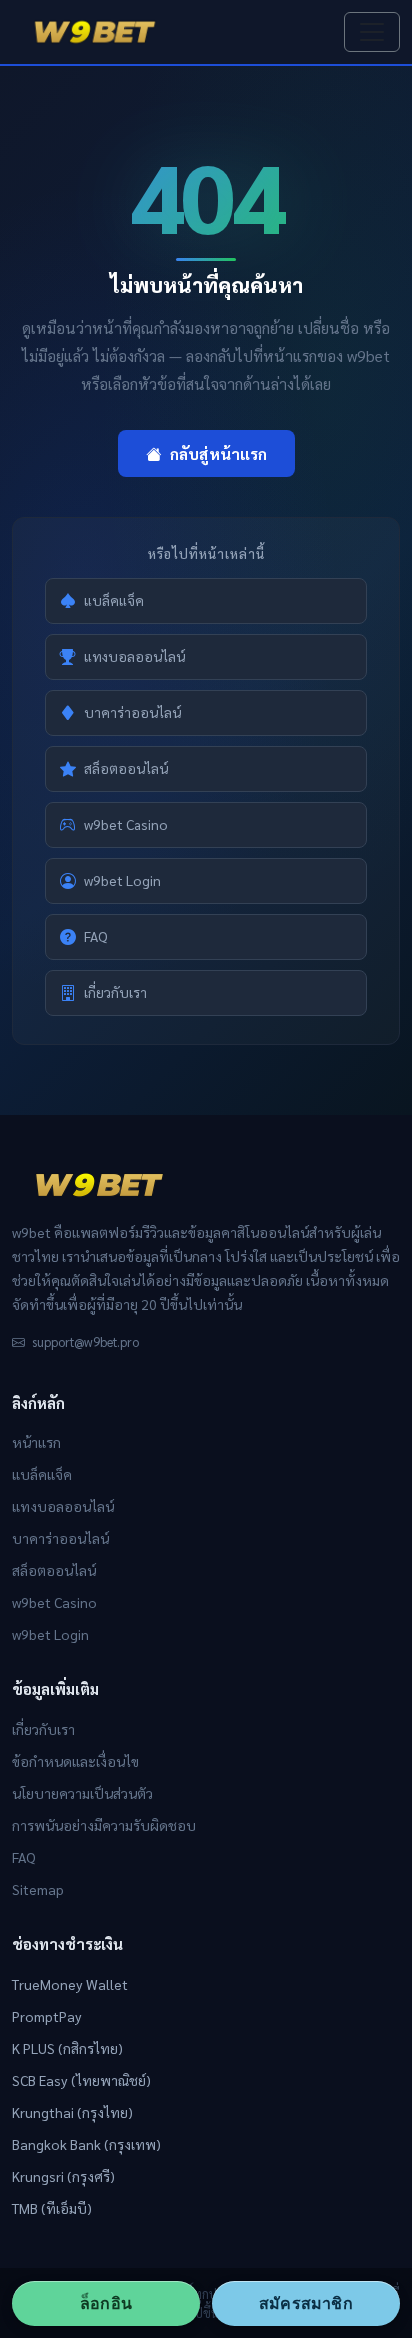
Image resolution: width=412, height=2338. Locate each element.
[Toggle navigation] (372, 32)
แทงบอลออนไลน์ (134, 656)
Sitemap (38, 1889)
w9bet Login (122, 880)
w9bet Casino (126, 824)
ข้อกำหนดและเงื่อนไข (75, 1761)
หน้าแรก (36, 1442)
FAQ (96, 936)
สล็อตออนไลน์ (126, 768)
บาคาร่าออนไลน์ (132, 712)
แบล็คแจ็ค (114, 600)
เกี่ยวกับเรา (115, 992)
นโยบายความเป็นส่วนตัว (82, 1793)
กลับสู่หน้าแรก (218, 453)
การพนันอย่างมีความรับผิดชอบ (104, 1825)
